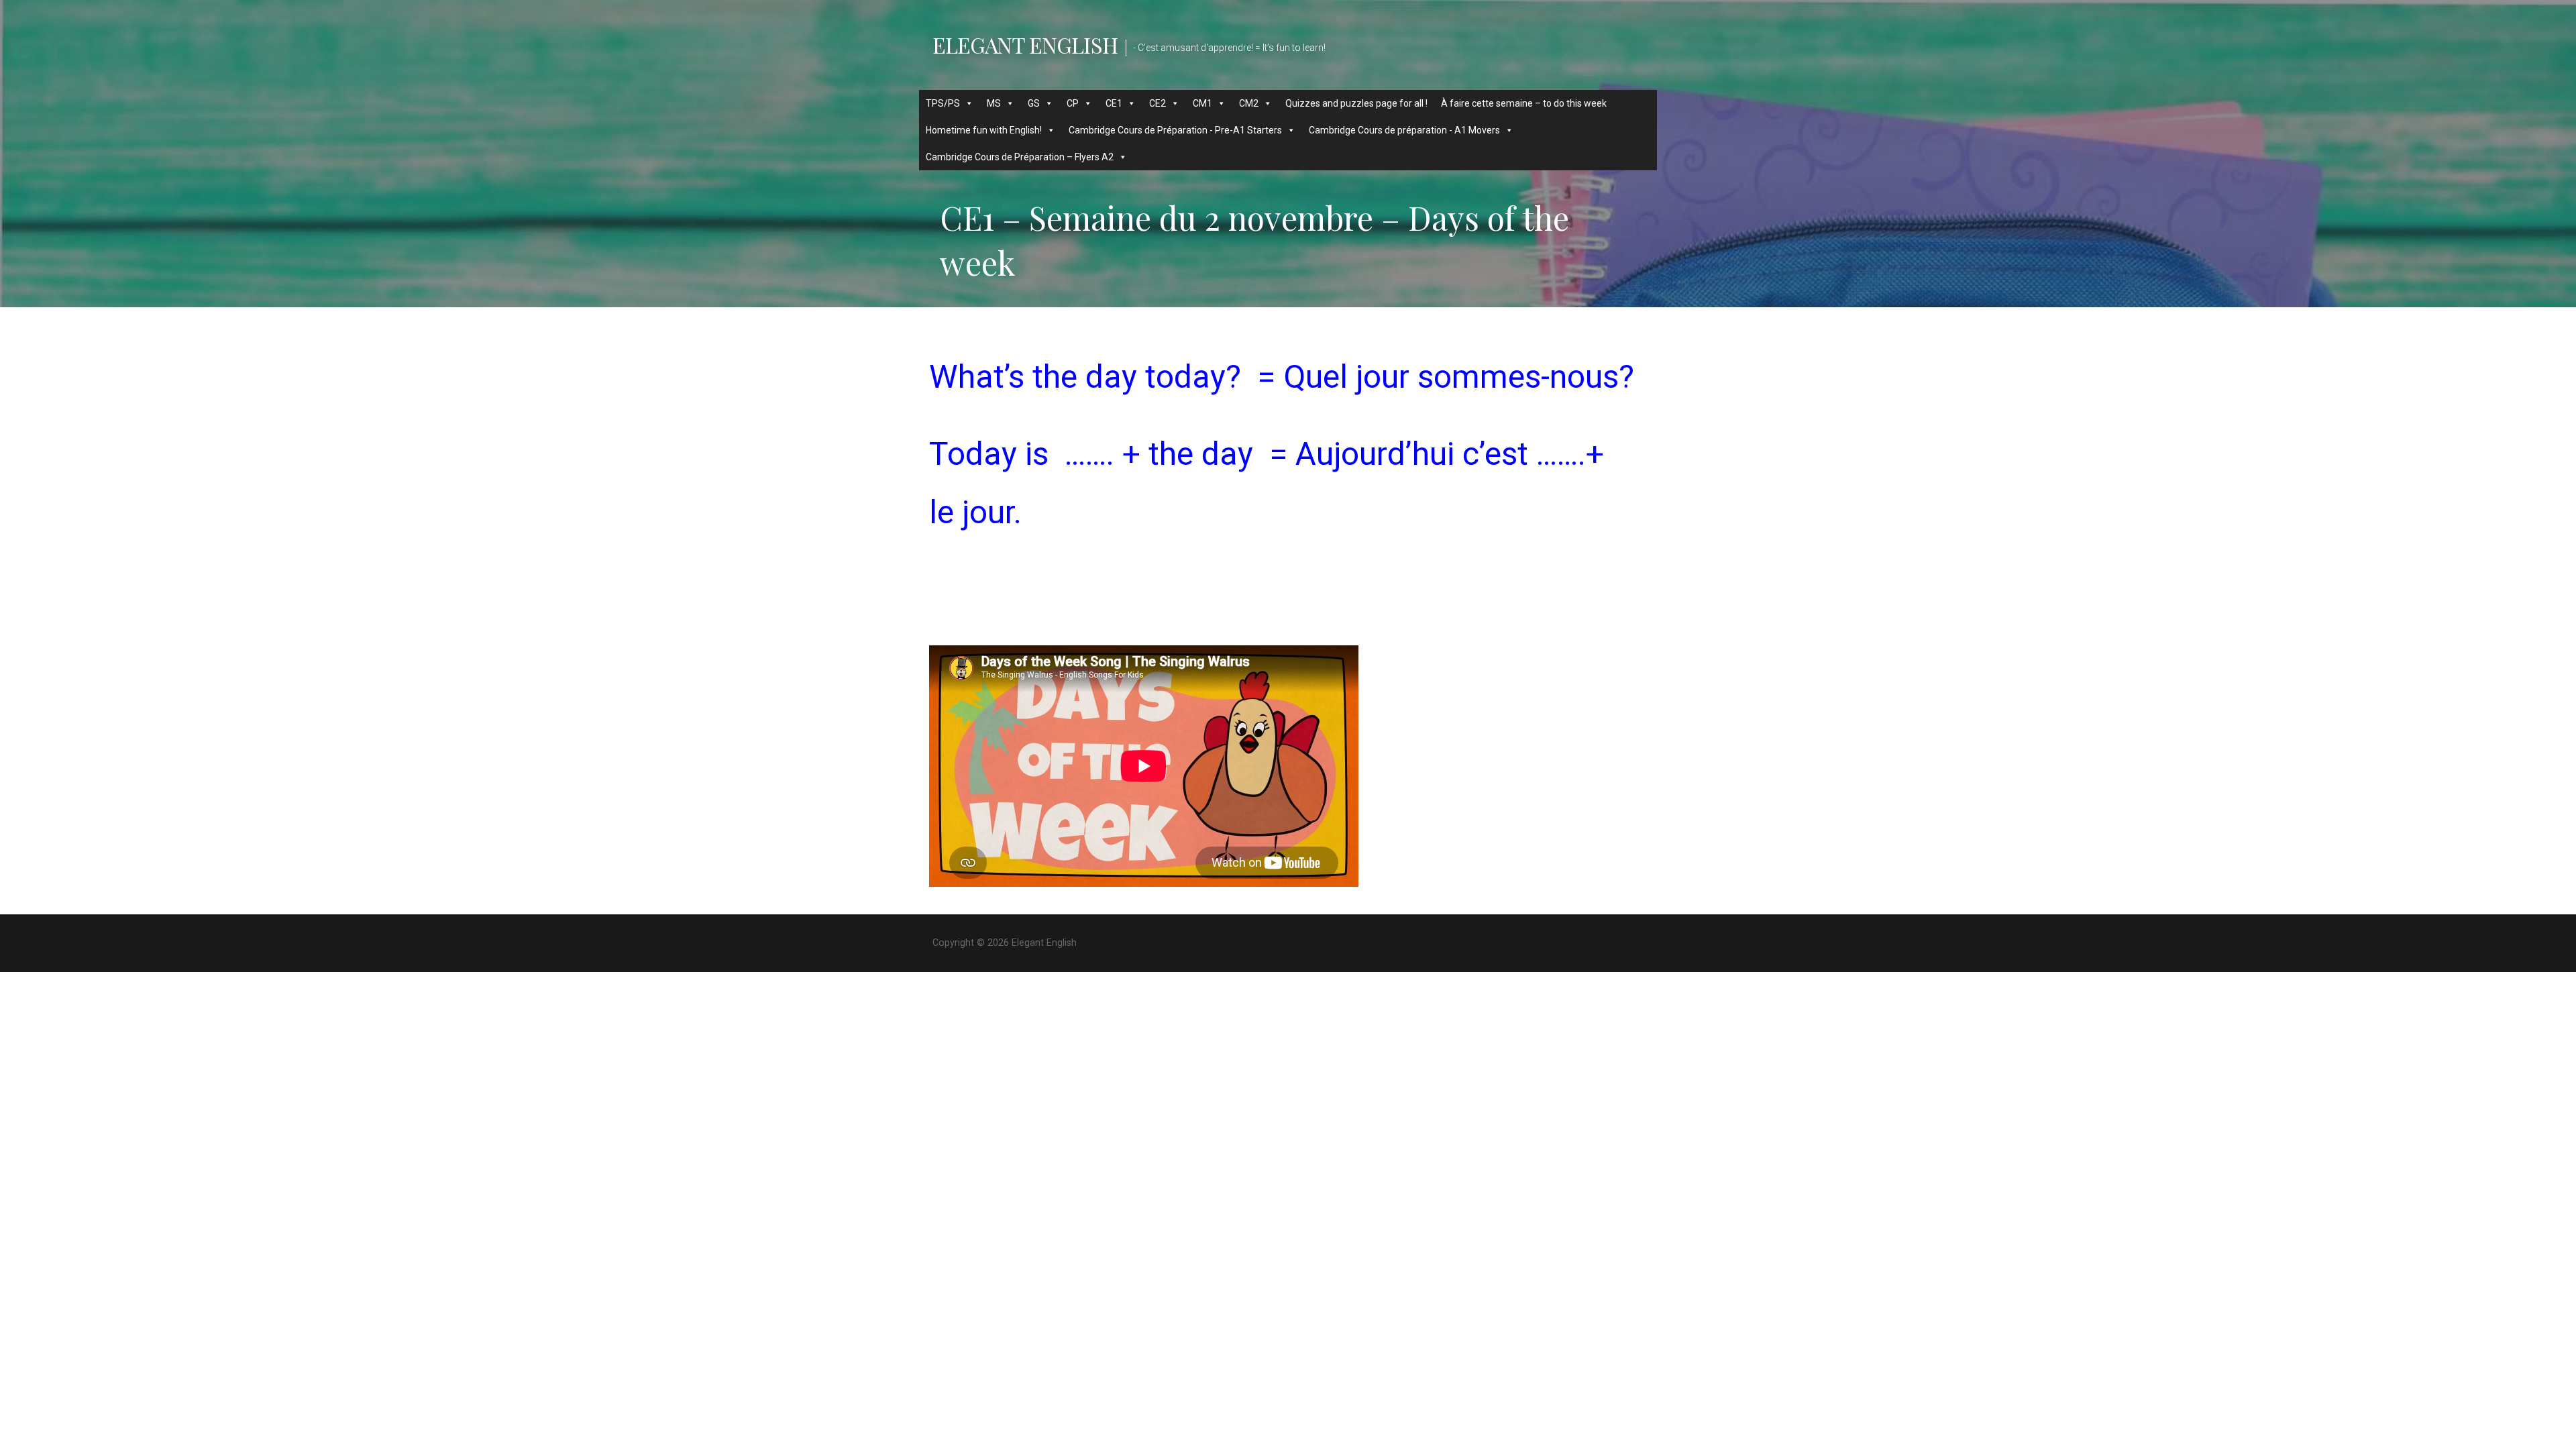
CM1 (1202, 103)
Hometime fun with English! (984, 130)
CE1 (1114, 103)
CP (1073, 103)
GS (1034, 103)
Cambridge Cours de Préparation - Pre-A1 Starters (1175, 130)
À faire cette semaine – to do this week (1524, 103)
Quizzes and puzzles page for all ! (1356, 103)
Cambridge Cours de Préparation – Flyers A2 (1020, 157)
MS (994, 103)
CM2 (1249, 103)
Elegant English (1025, 45)
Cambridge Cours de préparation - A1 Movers (1404, 130)
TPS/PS (943, 103)
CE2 (1158, 103)
